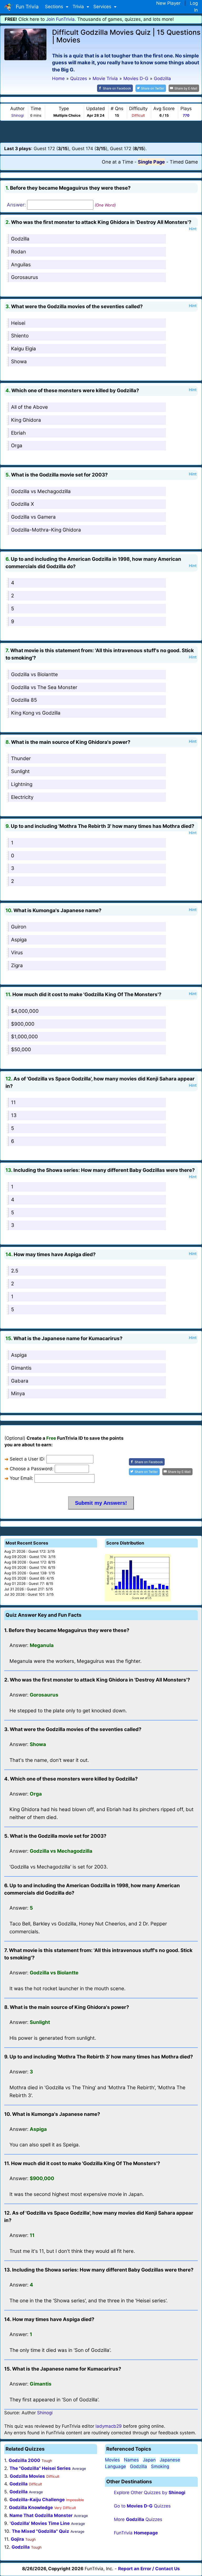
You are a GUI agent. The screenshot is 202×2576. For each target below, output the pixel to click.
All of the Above (29, 407)
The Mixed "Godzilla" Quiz (41, 2531)
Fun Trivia (26, 7)
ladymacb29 (109, 2426)
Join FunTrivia (60, 19)
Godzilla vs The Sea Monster (44, 687)
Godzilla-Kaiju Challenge (37, 2500)
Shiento (20, 336)
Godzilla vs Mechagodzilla (41, 491)
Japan (149, 2460)
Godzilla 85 (24, 700)
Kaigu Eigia (24, 349)
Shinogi (17, 115)
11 (13, 1102)
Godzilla (20, 239)
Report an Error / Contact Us (149, 2569)
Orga (17, 446)
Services (103, 7)
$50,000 (21, 1049)
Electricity (22, 797)
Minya (18, 1393)
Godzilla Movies (27, 2476)
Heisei (18, 323)
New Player (168, 3)
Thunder (21, 758)
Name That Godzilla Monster (41, 2515)
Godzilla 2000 (24, 2460)
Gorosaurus (25, 277)
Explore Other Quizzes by (150, 2493)
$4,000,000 (25, 1011)
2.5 (15, 1271)
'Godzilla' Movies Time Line (40, 2523)
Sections (55, 7)
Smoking (160, 2466)
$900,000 (23, 1024)
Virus (17, 953)
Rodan (19, 252)
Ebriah (18, 433)
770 (186, 115)
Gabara (20, 1381)
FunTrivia (136, 2533)
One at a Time (117, 162)
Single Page (151, 162)
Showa (19, 362)
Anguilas (21, 265)
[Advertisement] (101, 131)
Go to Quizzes (142, 2506)
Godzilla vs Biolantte (34, 674)
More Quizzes (138, 2519)
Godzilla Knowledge (31, 2508)
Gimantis (21, 1368)
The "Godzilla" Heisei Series (40, 2468)
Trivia (79, 7)
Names (131, 2460)
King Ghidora (26, 420)
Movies (112, 2460)
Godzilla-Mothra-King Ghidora (46, 530)
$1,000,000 (24, 1037)
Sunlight (20, 771)
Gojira (17, 2539)
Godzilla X (22, 504)
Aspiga (19, 940)
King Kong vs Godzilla (36, 713)
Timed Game (184, 162)
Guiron (19, 927)
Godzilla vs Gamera (33, 517)
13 (14, 1115)
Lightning (22, 784)
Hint (193, 229)
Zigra (17, 965)
